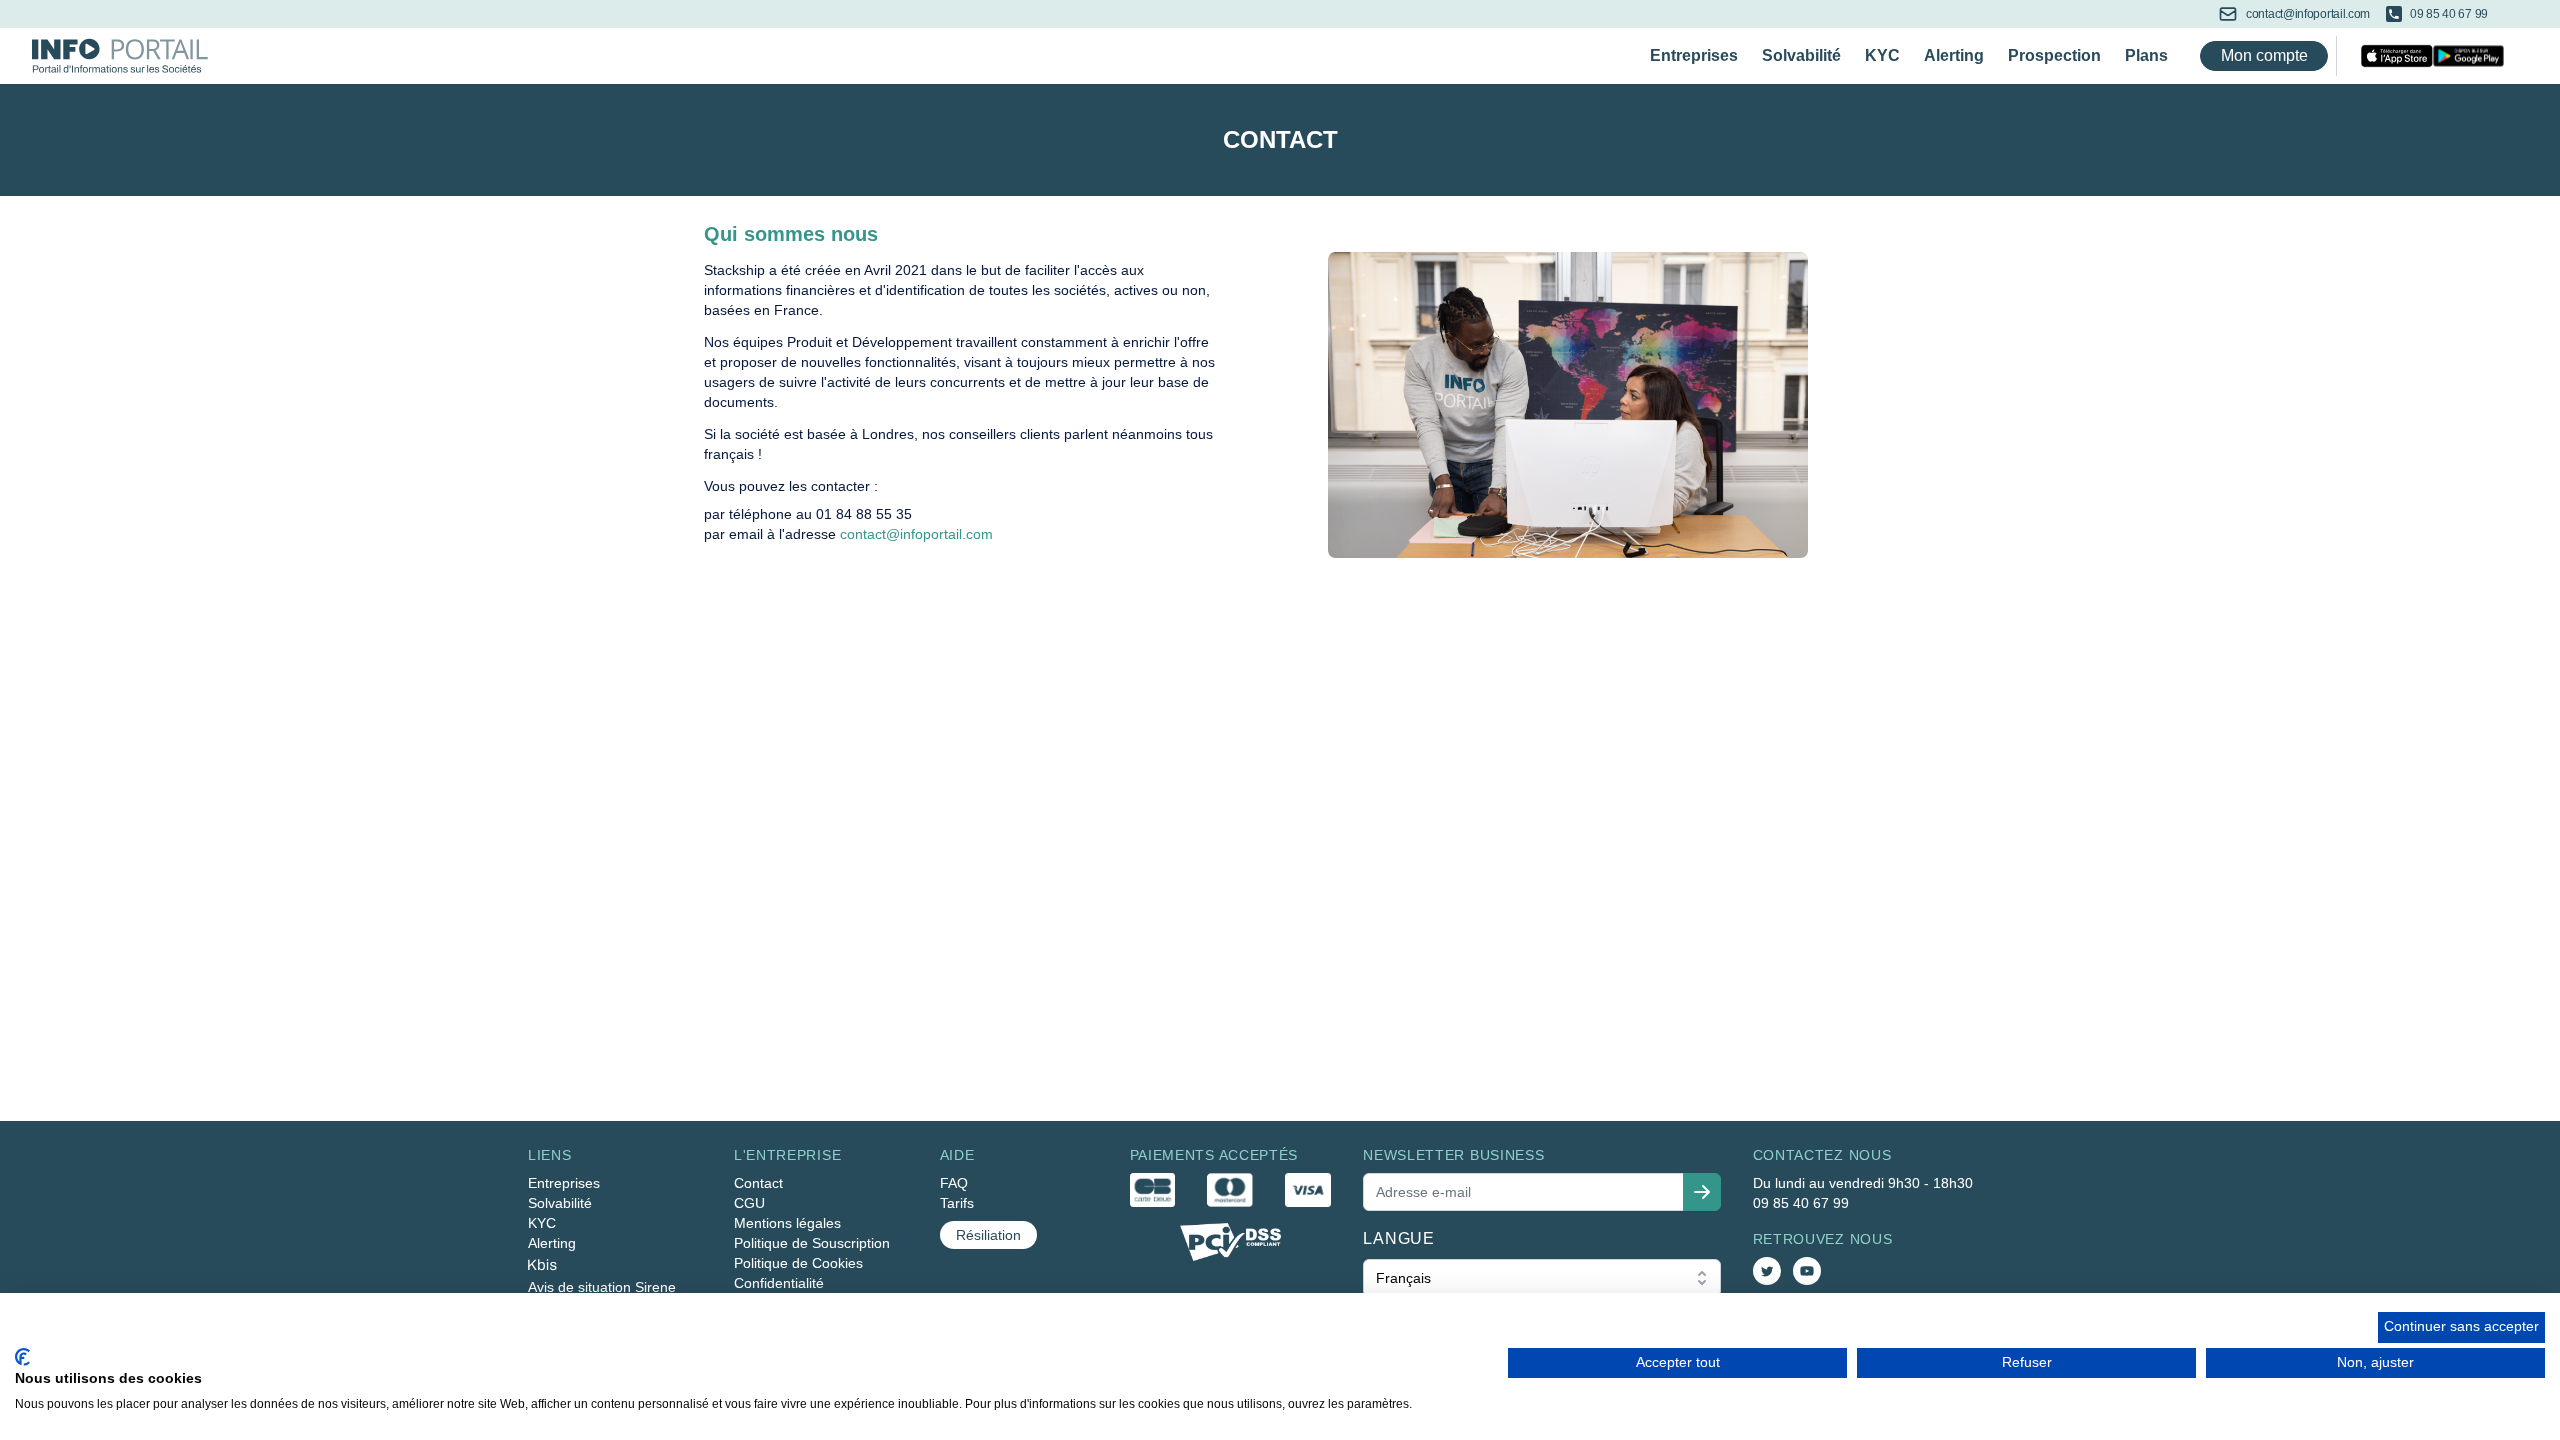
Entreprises (1694, 55)
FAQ (954, 1183)
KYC (1882, 55)
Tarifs (957, 1203)
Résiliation (988, 1235)
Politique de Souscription (812, 1243)
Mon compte (2264, 55)
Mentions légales (787, 1223)
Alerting (1954, 55)
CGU (749, 1203)
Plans (2146, 55)
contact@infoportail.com (916, 534)
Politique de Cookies (798, 1263)
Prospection (2054, 55)
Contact (758, 1183)
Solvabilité (1801, 55)
